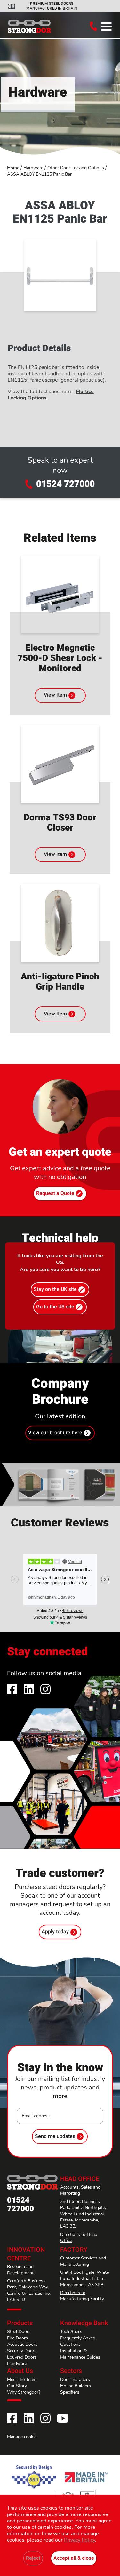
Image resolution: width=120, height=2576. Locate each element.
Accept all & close (74, 2558)
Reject (33, 2558)
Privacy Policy (80, 2540)
